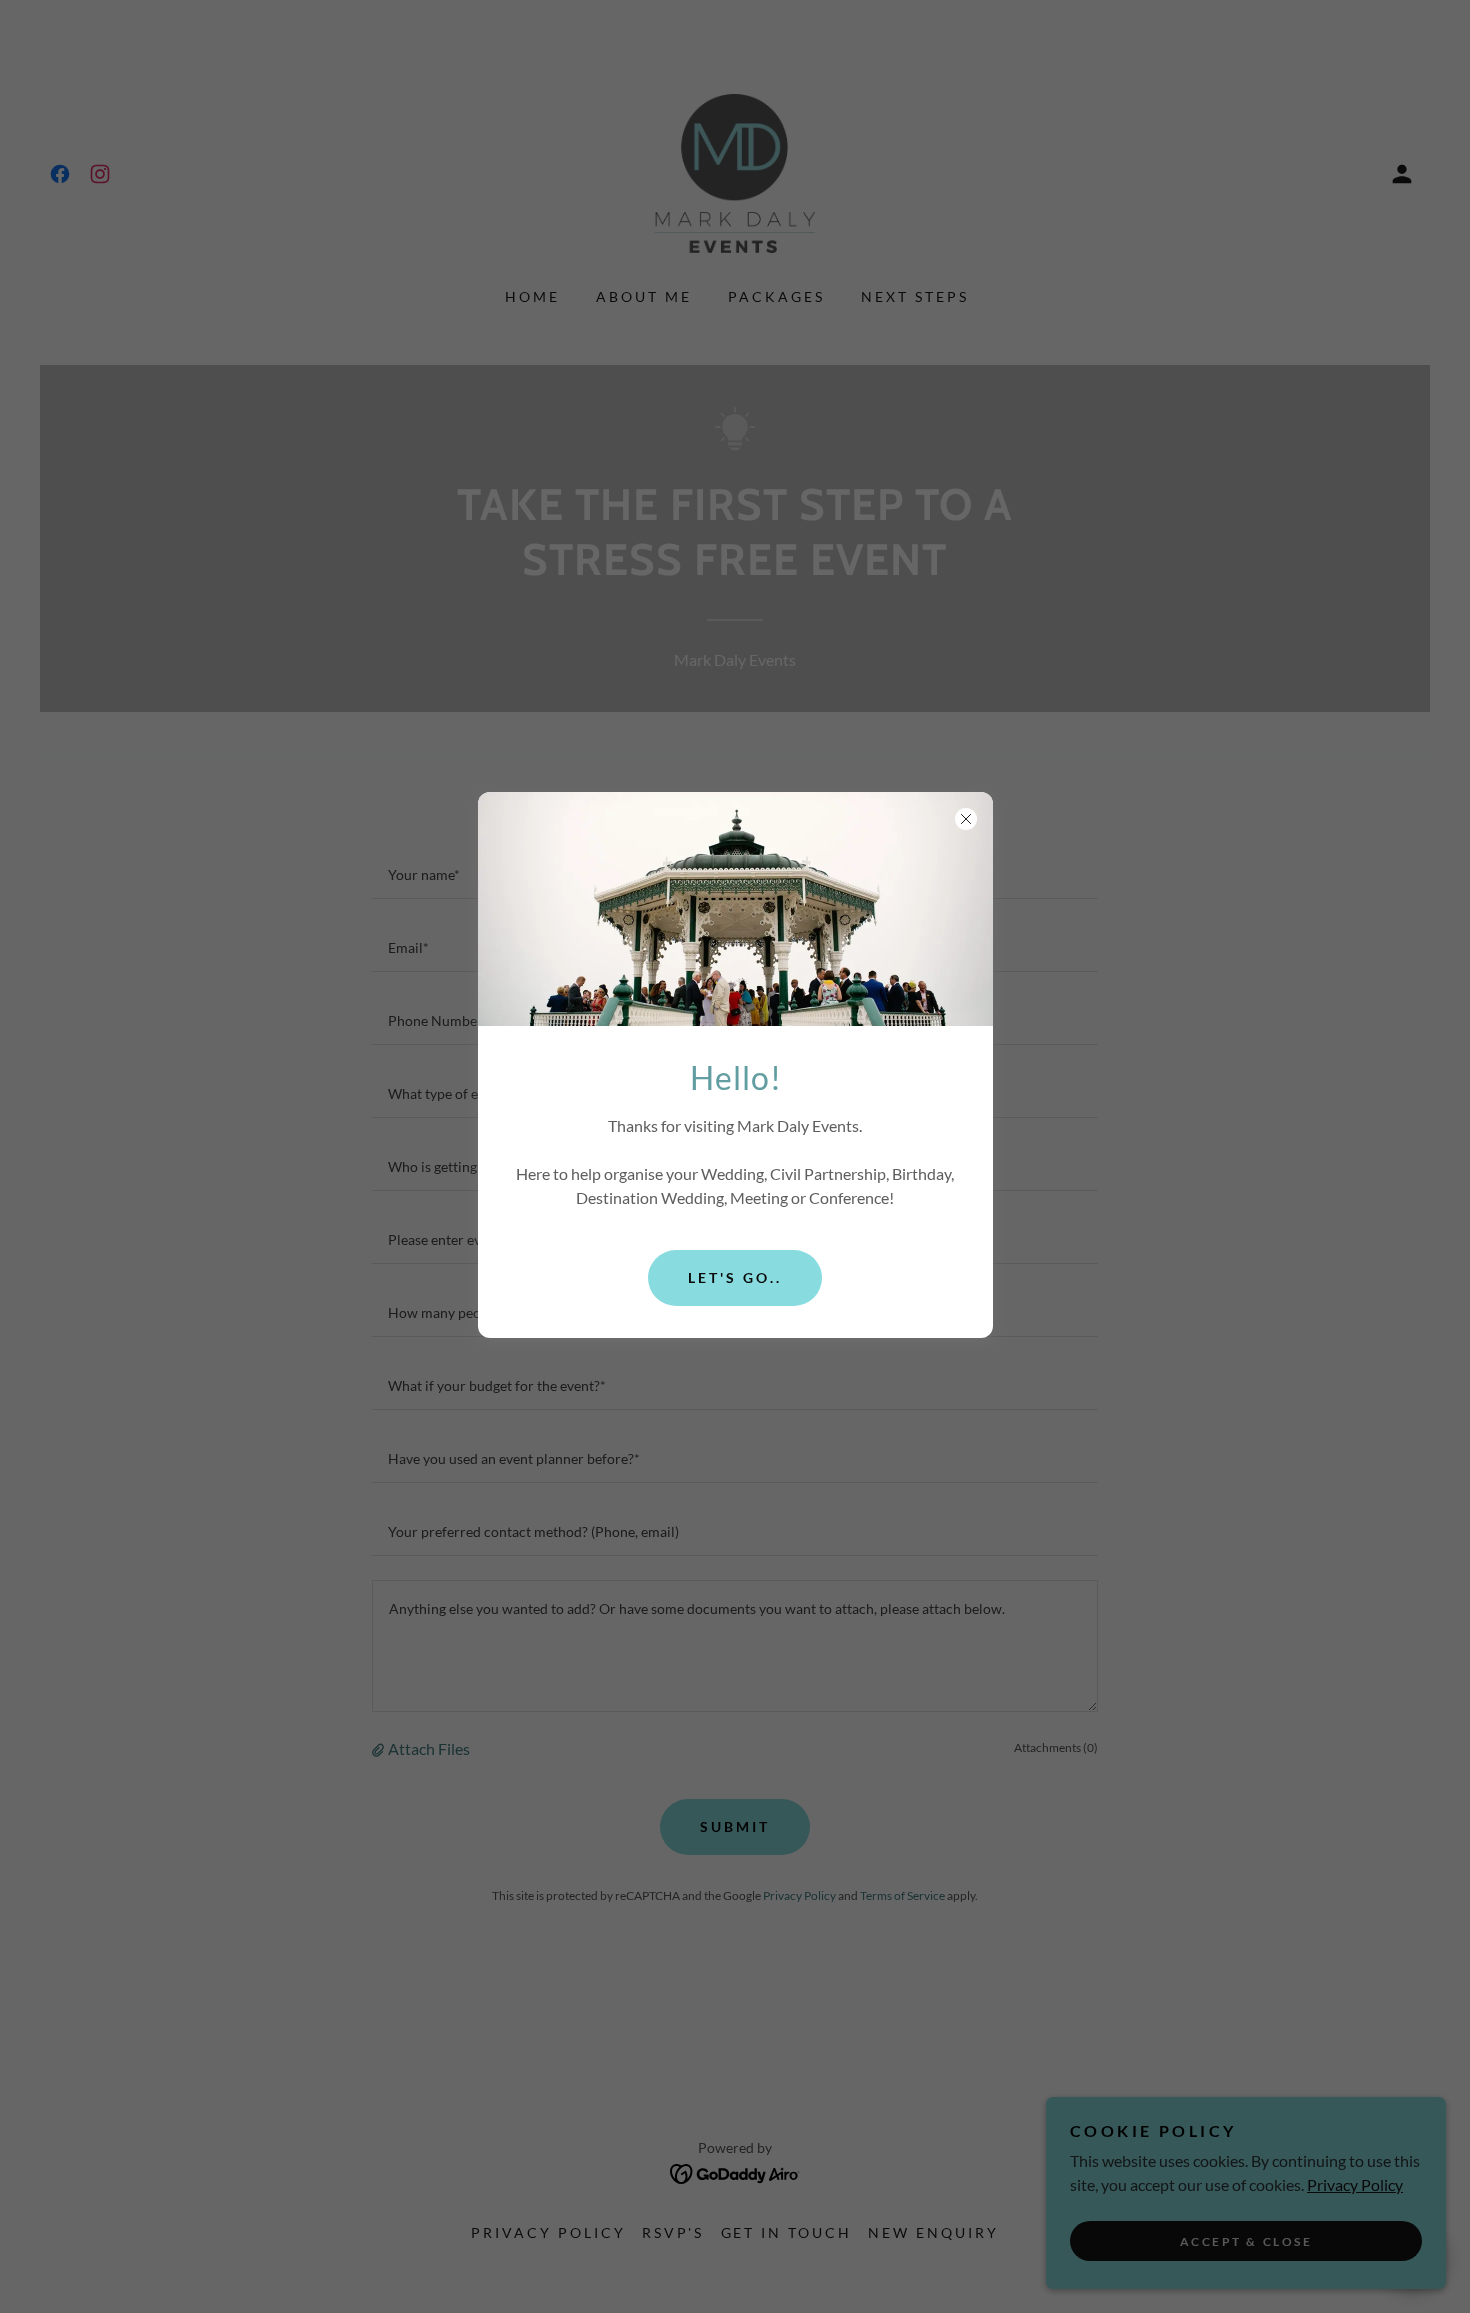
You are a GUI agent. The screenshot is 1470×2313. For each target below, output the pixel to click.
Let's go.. (735, 1277)
